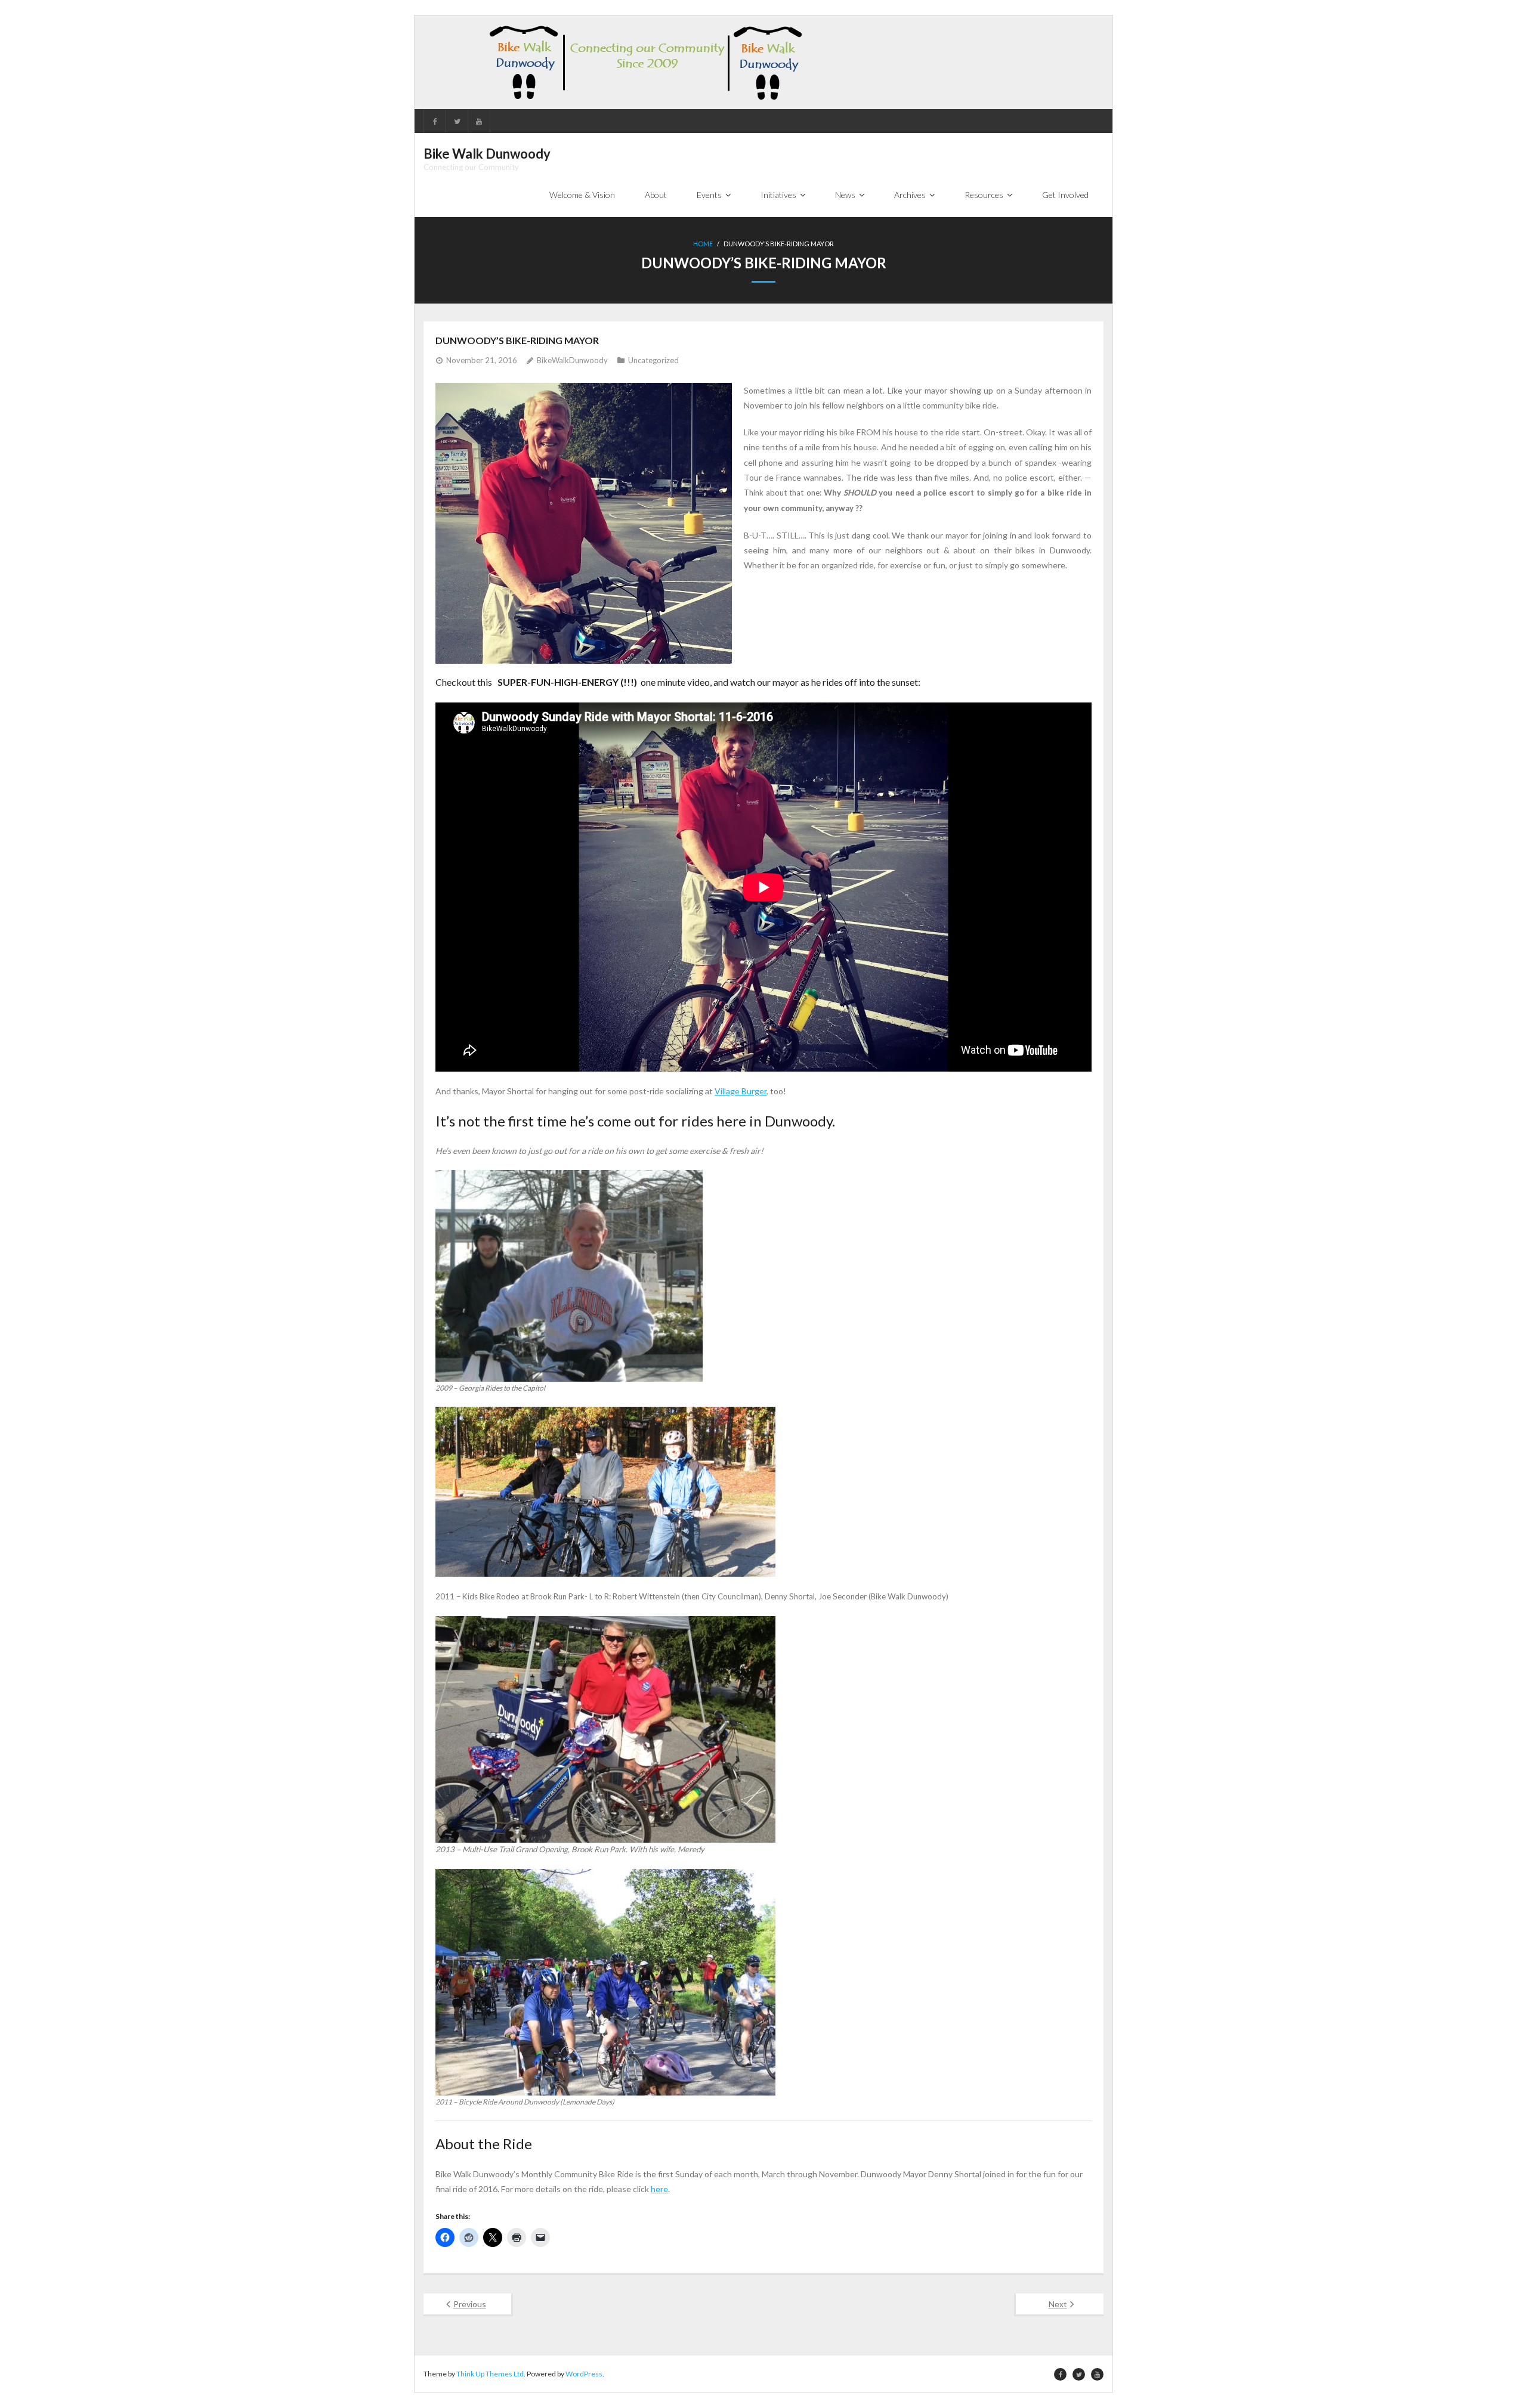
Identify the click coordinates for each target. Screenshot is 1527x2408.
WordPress (584, 2374)
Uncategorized (653, 360)
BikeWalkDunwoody (572, 360)
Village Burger (741, 1091)
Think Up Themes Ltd (490, 2374)
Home (703, 244)
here (659, 2189)
